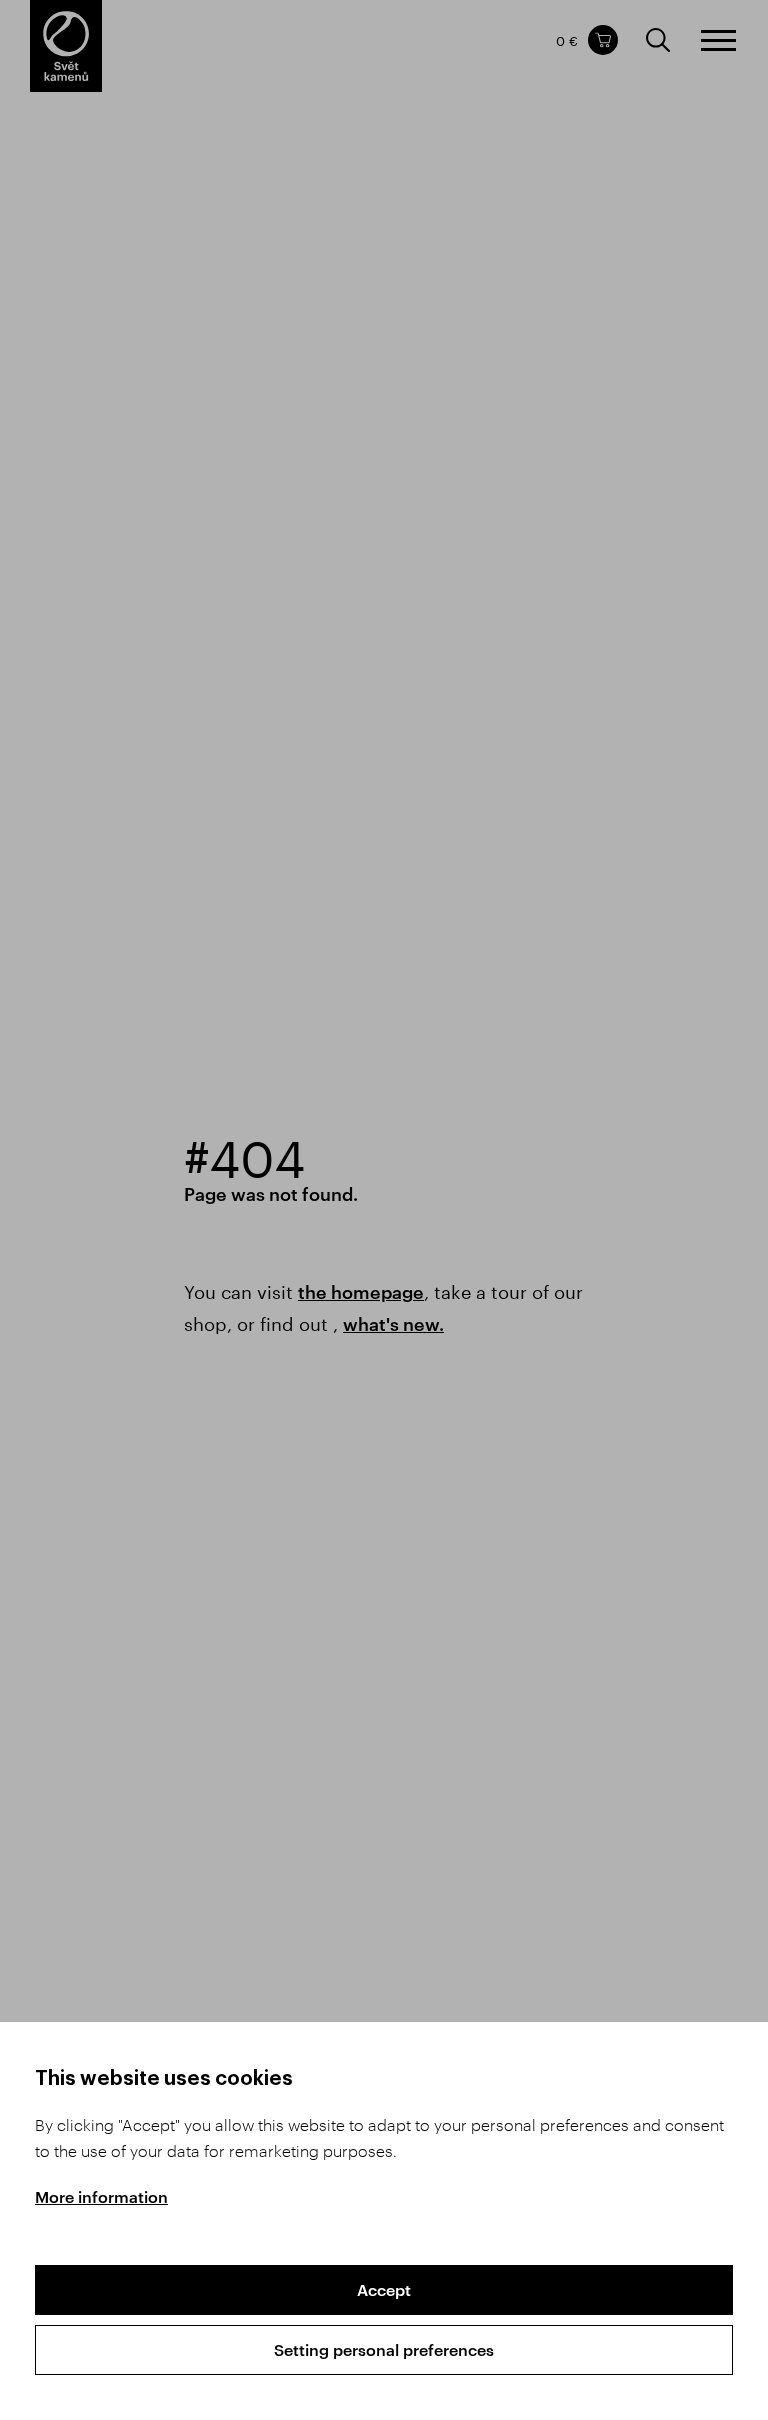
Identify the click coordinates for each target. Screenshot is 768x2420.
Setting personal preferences (384, 2349)
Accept (384, 2289)
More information (101, 2196)
